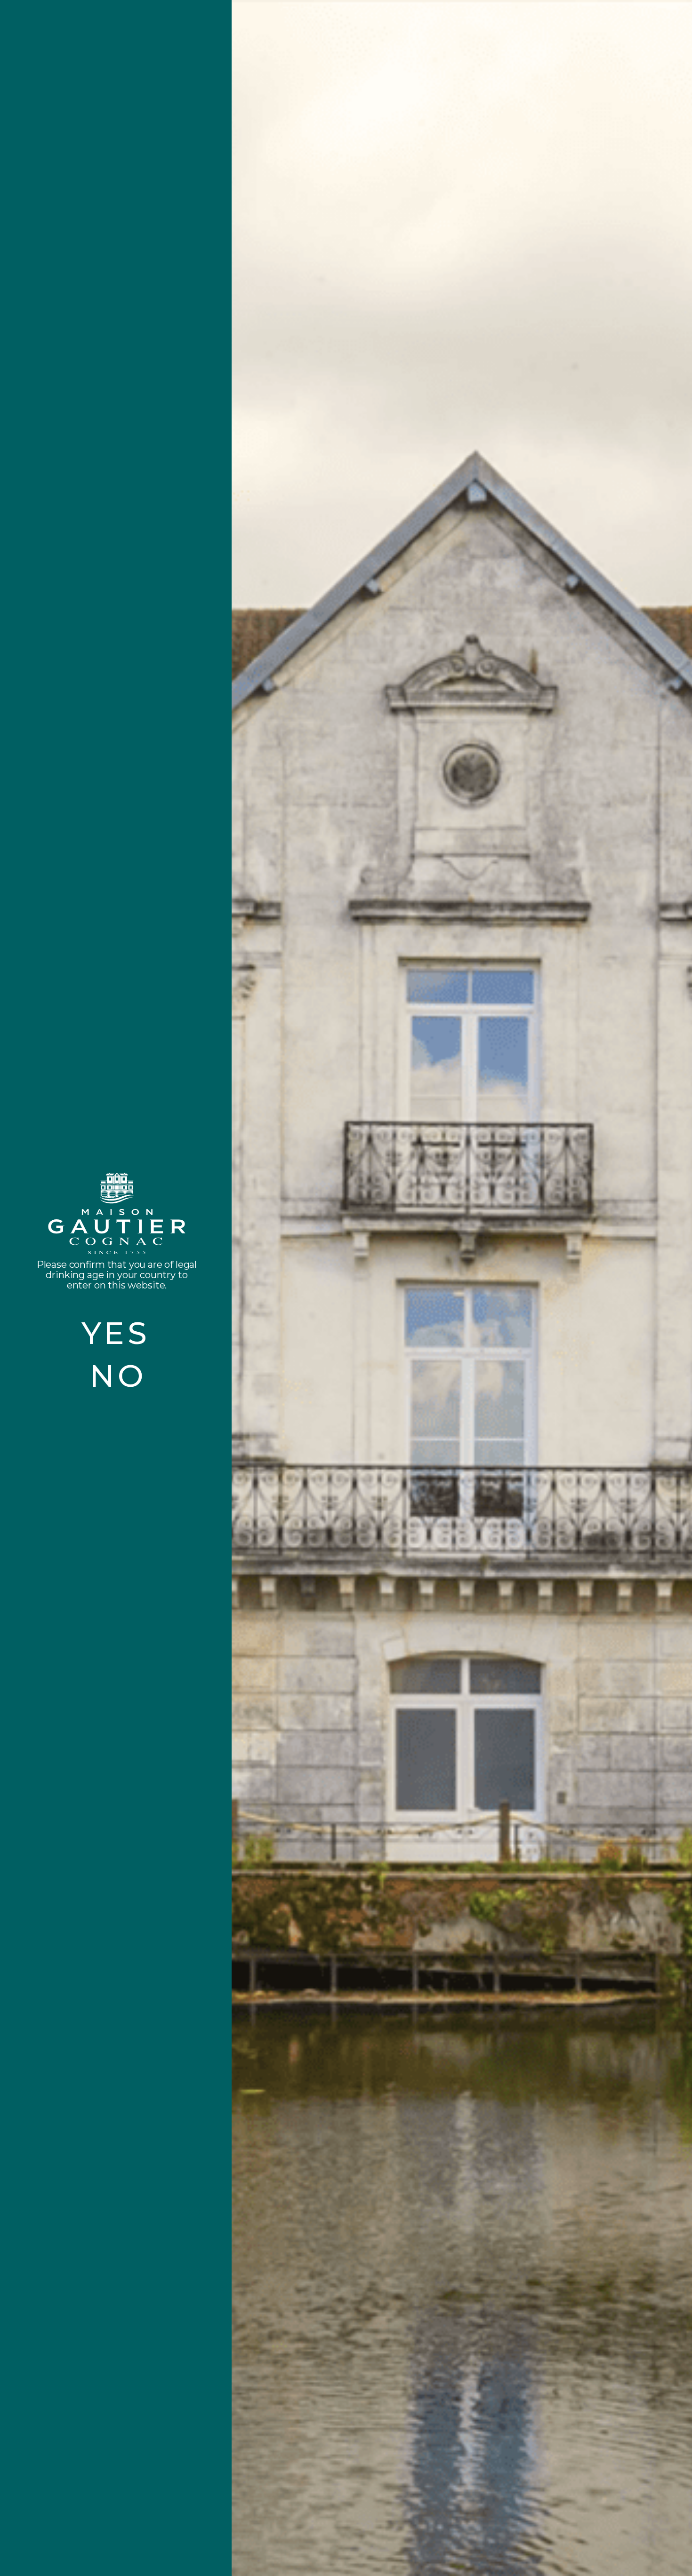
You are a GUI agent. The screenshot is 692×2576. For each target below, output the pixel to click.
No (118, 1376)
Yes (116, 1333)
